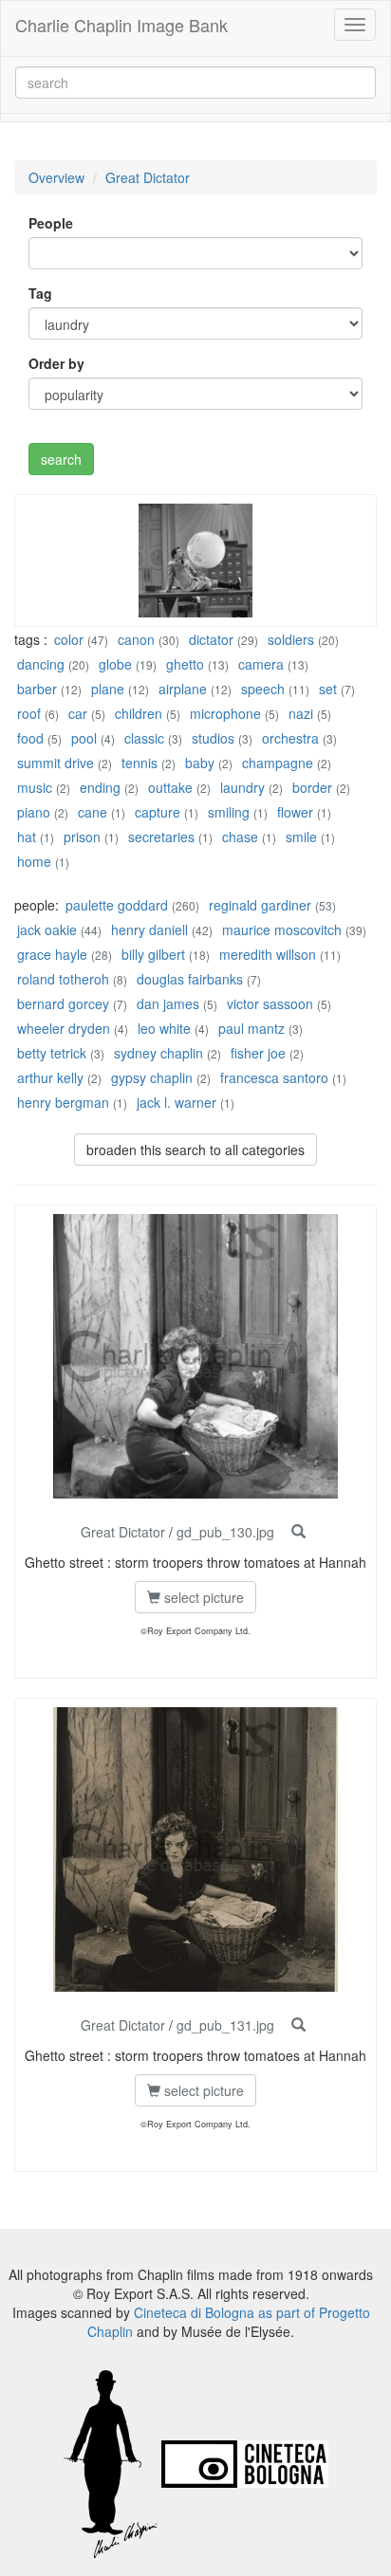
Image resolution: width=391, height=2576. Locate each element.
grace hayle (52, 954)
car (78, 713)
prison (82, 837)
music (35, 787)
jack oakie (47, 929)
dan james (168, 1003)
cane (93, 812)
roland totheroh (63, 979)
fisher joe (258, 1053)
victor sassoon (270, 1003)
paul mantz (251, 1028)
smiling (229, 812)
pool (84, 738)
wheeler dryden (64, 1028)
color (69, 639)
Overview (56, 177)
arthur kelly (50, 1077)
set (328, 689)
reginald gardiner (260, 905)
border (312, 787)
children (139, 713)
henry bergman (63, 1102)
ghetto (185, 664)
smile (301, 837)
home (34, 861)
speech (263, 689)
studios (213, 738)
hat (27, 837)
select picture (202, 1597)
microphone (225, 713)
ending (100, 787)
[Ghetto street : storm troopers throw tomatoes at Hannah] (298, 1532)
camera (261, 664)
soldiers (291, 639)
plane (108, 689)
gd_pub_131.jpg (225, 2025)
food (30, 738)
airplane (183, 689)
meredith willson (268, 954)
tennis (140, 763)
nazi (301, 713)
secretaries (161, 837)
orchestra (290, 738)
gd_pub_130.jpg (225, 1532)
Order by (56, 363)
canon (136, 639)
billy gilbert (153, 954)
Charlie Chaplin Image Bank (121, 25)
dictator (211, 639)
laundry (242, 787)
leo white (164, 1028)
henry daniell (149, 929)
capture (158, 812)
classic (144, 738)
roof (29, 713)
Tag (40, 293)
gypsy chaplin (152, 1077)
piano (34, 812)
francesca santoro (274, 1077)
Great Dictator (148, 177)
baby (200, 763)
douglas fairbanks (190, 979)
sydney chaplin (158, 1053)
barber (37, 689)
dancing (41, 664)
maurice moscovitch (282, 929)
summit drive (56, 763)
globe (115, 664)
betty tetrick (52, 1053)
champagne (278, 763)
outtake (170, 787)
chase (240, 837)
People (51, 223)
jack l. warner (177, 1102)
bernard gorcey (63, 1003)
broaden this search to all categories (195, 1150)
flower (295, 812)
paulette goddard (117, 905)
